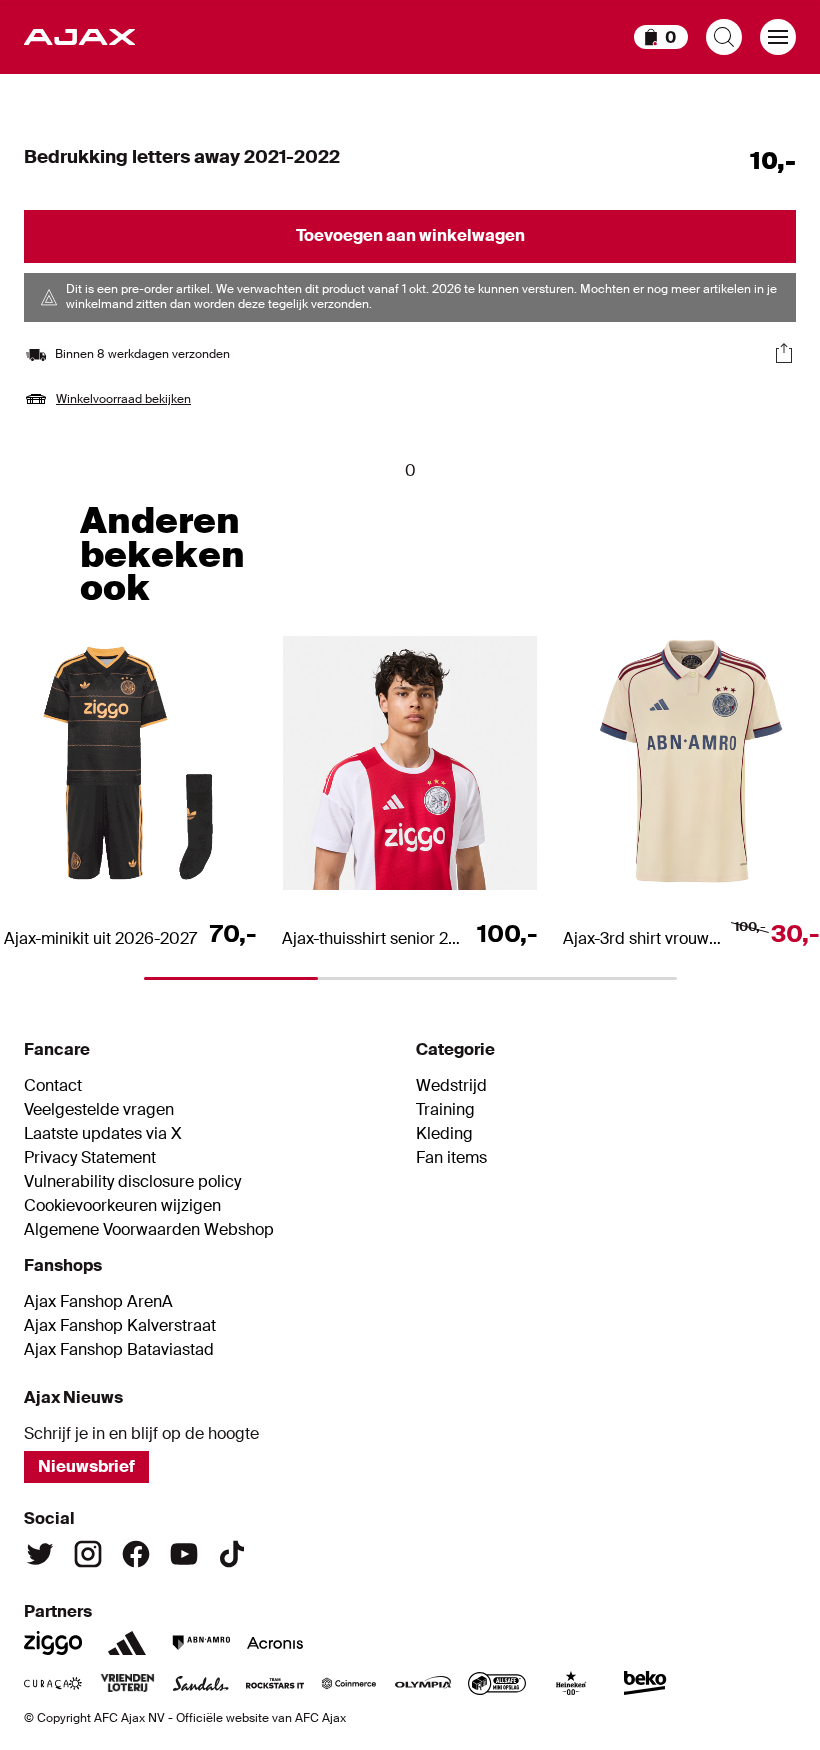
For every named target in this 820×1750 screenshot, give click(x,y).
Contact (53, 1086)
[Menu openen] (778, 37)
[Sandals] (201, 1683)
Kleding (444, 1134)
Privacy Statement (90, 1158)
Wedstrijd (451, 1086)
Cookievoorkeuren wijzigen (122, 1206)
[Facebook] (136, 1554)
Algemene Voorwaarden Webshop (149, 1230)
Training (445, 1110)
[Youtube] (184, 1554)
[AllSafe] (497, 1683)
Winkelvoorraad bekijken (123, 399)
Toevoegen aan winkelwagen (410, 235)
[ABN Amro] (201, 1643)
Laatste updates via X (103, 1134)
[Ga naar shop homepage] (79, 37)
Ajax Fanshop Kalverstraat (120, 1326)
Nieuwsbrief (86, 1466)
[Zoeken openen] (724, 37)
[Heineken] (571, 1683)
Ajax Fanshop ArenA (98, 1302)
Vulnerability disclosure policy (132, 1182)
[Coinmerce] (349, 1683)
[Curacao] (53, 1683)
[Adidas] (127, 1643)
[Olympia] (423, 1683)
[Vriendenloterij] (127, 1683)
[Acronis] (275, 1643)
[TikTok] (232, 1554)
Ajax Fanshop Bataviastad (119, 1350)
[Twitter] (40, 1554)
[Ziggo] (53, 1643)
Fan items (451, 1158)
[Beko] (645, 1683)
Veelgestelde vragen (99, 1110)
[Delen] (784, 353)
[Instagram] (88, 1554)
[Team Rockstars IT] (275, 1683)
